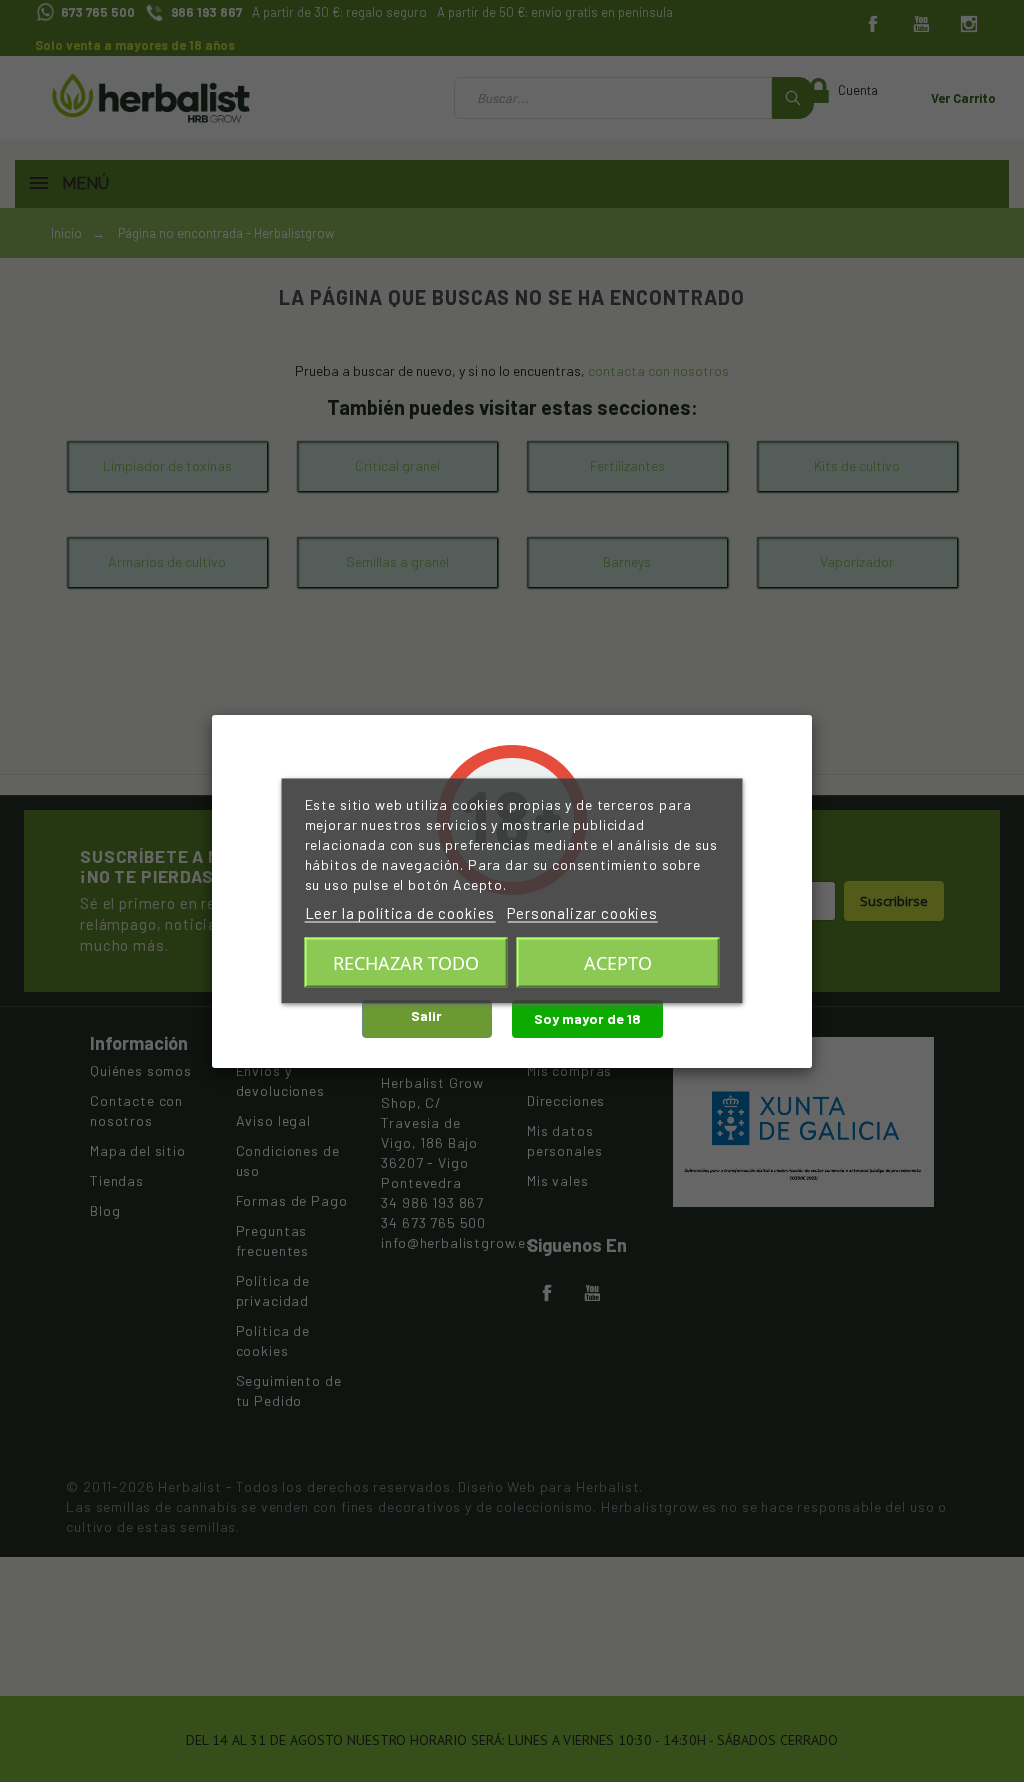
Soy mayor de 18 (587, 1018)
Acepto (618, 963)
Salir (426, 1015)
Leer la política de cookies (400, 913)
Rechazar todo (406, 963)
